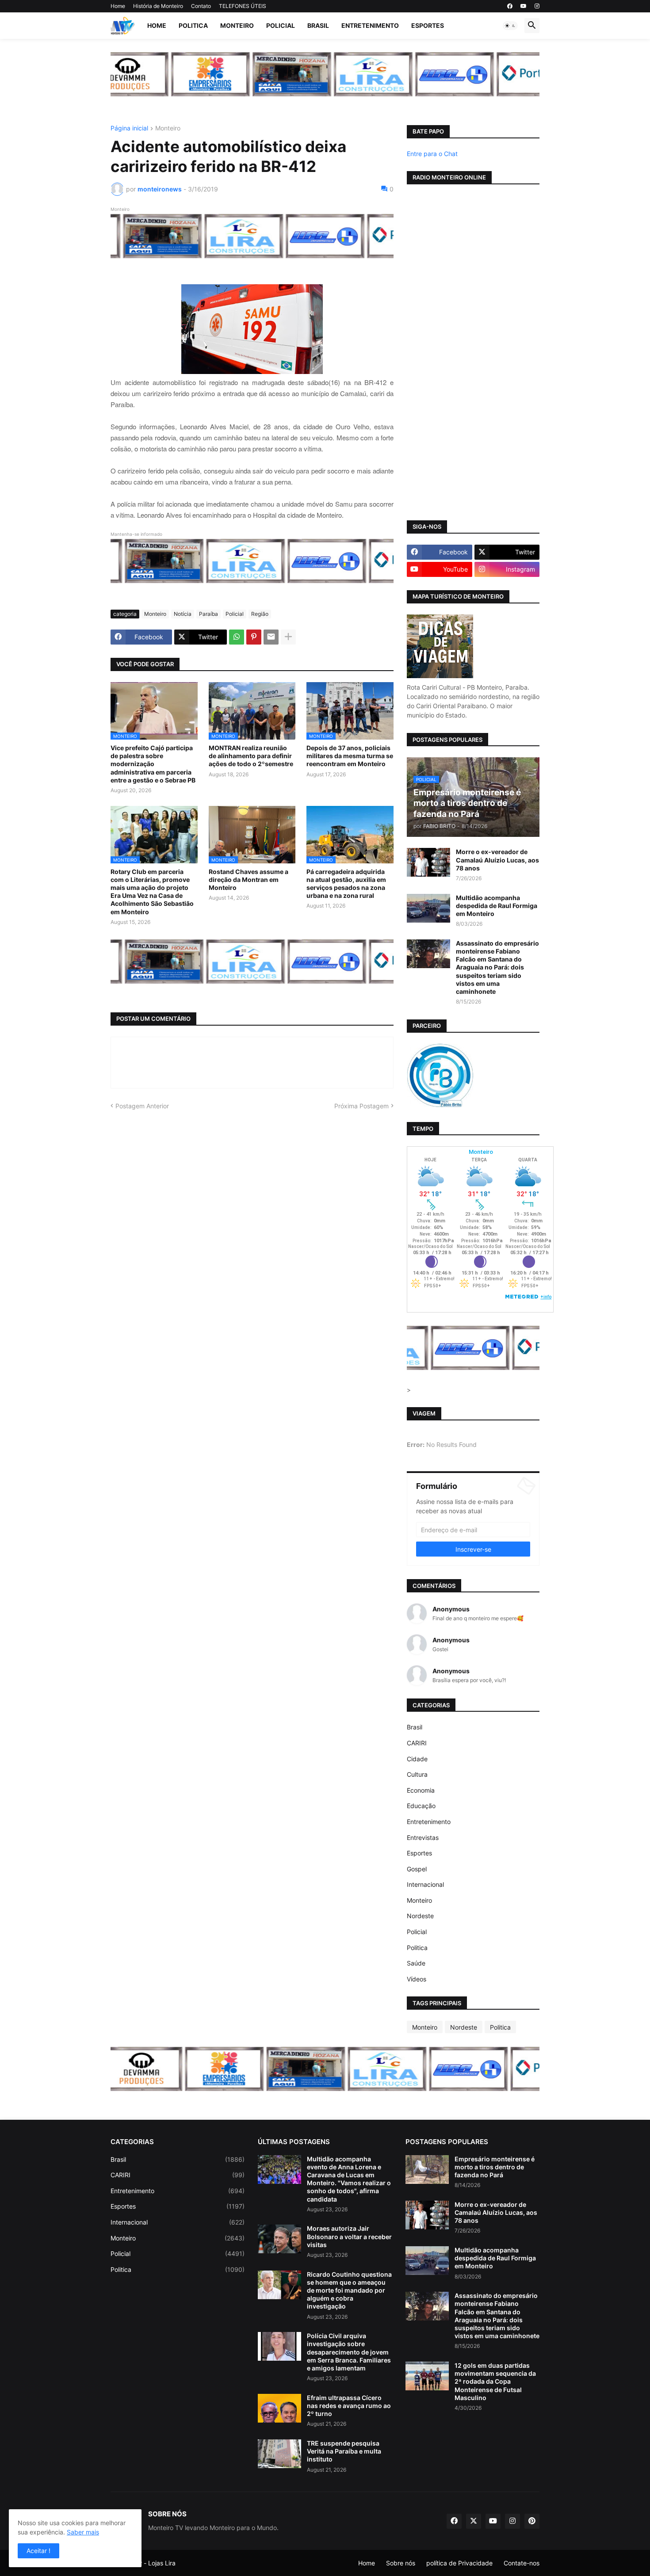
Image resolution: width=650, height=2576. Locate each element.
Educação (421, 1806)
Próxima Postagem (361, 1106)
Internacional (425, 1884)
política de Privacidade (459, 2563)
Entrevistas (423, 1838)
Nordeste (420, 1916)
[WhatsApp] (237, 637)
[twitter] (474, 2521)
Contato (201, 6)
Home (118, 6)
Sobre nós (401, 2563)
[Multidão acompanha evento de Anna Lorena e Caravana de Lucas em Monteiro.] (279, 2170)
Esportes (428, 25)
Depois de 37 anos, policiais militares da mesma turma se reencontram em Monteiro (350, 756)
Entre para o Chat (432, 154)
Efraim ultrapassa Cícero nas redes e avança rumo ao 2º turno (349, 2406)
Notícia (183, 614)
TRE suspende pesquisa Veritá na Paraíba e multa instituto (344, 2451)
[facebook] (510, 6)
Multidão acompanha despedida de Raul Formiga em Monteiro (497, 906)
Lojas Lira (162, 2563)
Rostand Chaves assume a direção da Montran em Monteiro (249, 880)
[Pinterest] (254, 637)
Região (260, 614)
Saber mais (83, 2532)
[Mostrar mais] (288, 637)
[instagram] (537, 6)
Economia (421, 1790)
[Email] (271, 637)
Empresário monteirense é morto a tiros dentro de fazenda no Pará (495, 2167)
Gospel (417, 1869)
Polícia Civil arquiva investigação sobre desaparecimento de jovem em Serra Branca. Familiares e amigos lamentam (349, 2352)
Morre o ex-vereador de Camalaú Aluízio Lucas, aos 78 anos (497, 860)
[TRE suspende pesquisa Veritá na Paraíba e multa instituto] (279, 2454)
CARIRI (417, 1743)
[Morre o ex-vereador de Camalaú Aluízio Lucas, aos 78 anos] (428, 862)
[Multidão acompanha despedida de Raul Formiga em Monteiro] (428, 908)
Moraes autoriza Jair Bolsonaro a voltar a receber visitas (349, 2236)
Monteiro (237, 25)
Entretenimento (370, 25)
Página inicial (129, 128)
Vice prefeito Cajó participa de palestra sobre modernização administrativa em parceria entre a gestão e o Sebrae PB (153, 764)
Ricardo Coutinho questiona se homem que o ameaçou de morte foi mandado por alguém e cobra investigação (349, 2290)
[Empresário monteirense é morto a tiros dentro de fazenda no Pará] (427, 2170)
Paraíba (208, 614)
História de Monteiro (158, 6)
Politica (193, 25)
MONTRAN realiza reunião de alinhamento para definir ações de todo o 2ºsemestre (251, 756)
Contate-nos (522, 2563)
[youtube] (524, 6)
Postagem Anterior (142, 1106)
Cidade (417, 1759)
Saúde (416, 1963)
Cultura (417, 1774)
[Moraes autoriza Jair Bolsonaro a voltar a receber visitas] (279, 2239)
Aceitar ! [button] (38, 2551)
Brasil (318, 25)
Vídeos (417, 1979)
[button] (510, 26)
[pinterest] (532, 2521)
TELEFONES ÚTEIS (243, 6)
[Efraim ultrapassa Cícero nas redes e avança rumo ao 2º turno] (279, 2408)
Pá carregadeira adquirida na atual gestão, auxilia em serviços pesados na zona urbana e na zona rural (346, 884)
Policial (281, 25)
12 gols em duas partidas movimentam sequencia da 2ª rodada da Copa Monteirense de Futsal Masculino (495, 2381)
